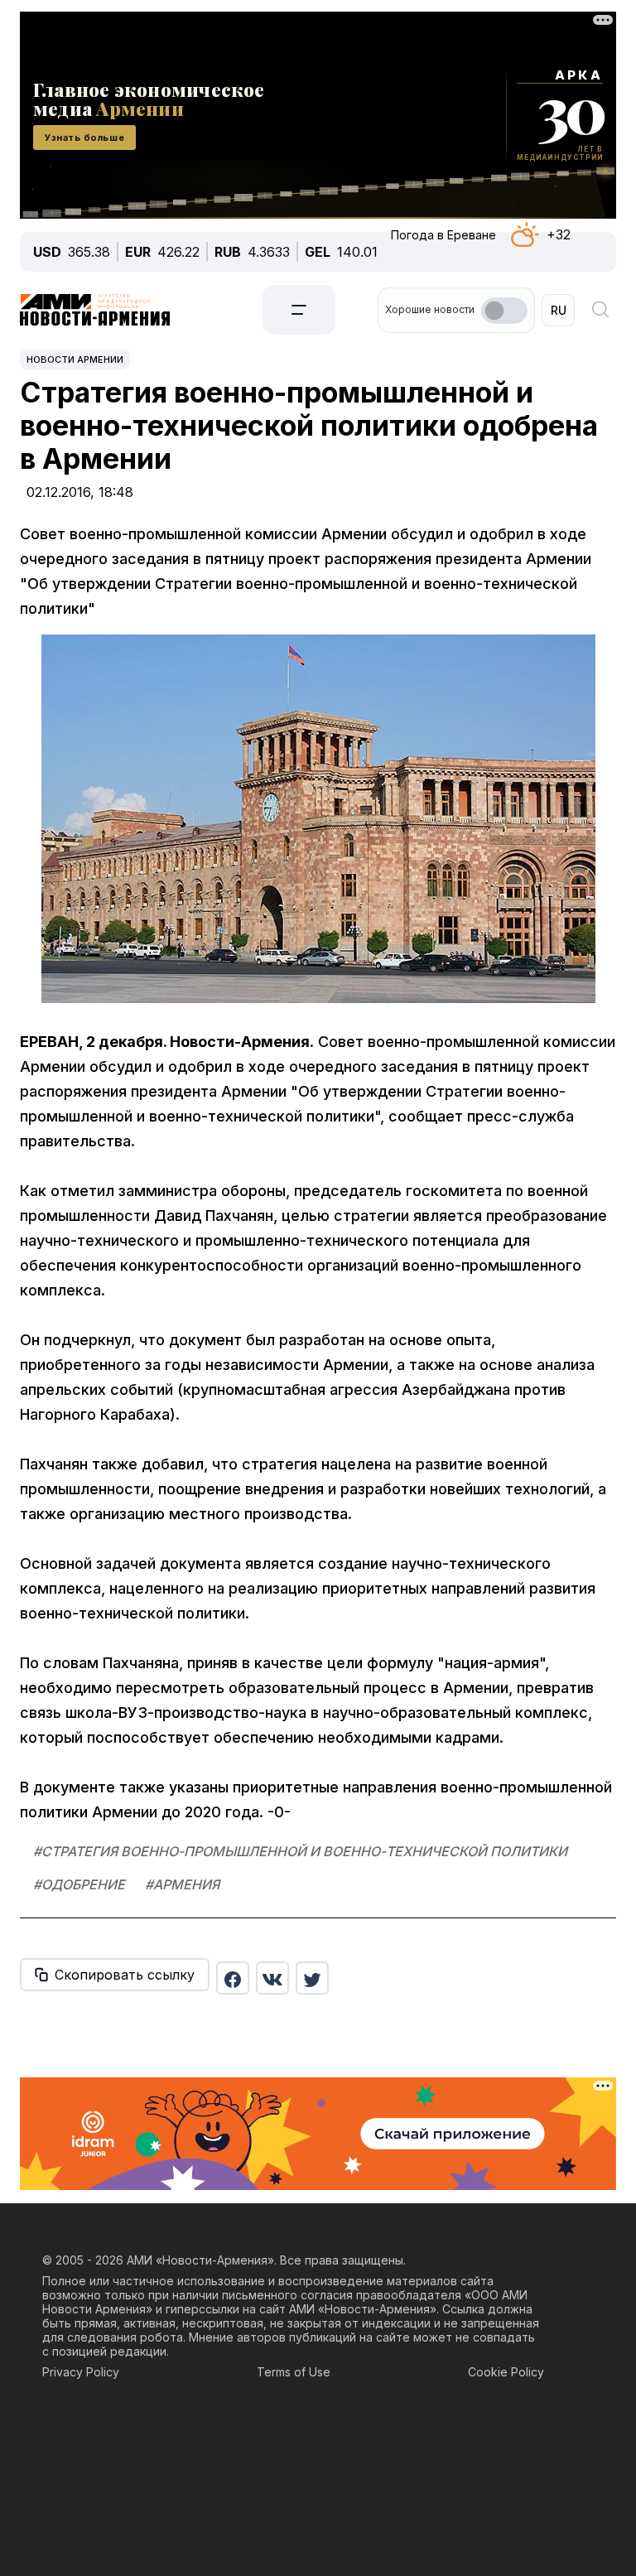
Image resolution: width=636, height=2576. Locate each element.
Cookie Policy (506, 2372)
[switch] (504, 311)
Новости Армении (75, 359)
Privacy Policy (81, 2372)
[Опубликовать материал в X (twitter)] (312, 1978)
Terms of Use (294, 2372)
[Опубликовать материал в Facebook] (233, 1978)
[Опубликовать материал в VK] (272, 1978)
